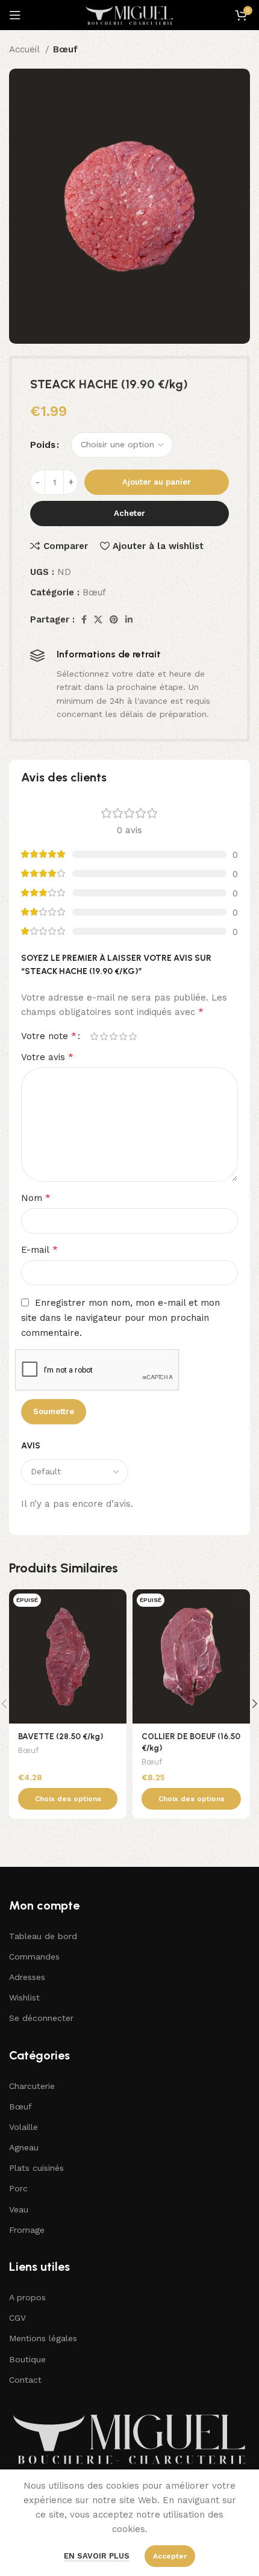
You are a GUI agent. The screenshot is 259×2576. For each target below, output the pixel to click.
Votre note (49, 1036)
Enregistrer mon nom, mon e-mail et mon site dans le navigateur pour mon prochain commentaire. (120, 1318)
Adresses (27, 1977)
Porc (18, 2188)
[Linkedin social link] (129, 619)
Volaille (23, 2127)
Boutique (27, 2359)
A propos (27, 2297)
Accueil (26, 49)
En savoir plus (97, 2556)
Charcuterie (32, 2086)
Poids (43, 445)
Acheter (129, 513)
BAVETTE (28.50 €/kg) (61, 1736)
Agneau (24, 2147)
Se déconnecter (41, 2018)
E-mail (39, 1249)
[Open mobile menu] (15, 15)
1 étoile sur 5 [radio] (94, 1036)
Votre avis (47, 1057)
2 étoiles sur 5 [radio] (104, 1036)
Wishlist (24, 1997)
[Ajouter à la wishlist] (116, 1600)
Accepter (170, 2556)
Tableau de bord (43, 1936)
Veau (19, 2209)
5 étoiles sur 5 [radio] (133, 1036)
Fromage (27, 2230)
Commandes (34, 1957)
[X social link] (98, 619)
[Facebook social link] (84, 619)
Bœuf (65, 49)
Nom (36, 1198)
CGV (17, 2318)
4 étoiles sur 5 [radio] (123, 1036)
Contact (25, 2380)
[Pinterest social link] (114, 619)
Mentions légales (43, 2338)
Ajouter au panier (157, 482)
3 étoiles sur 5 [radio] (113, 1036)
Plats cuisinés (36, 2168)
